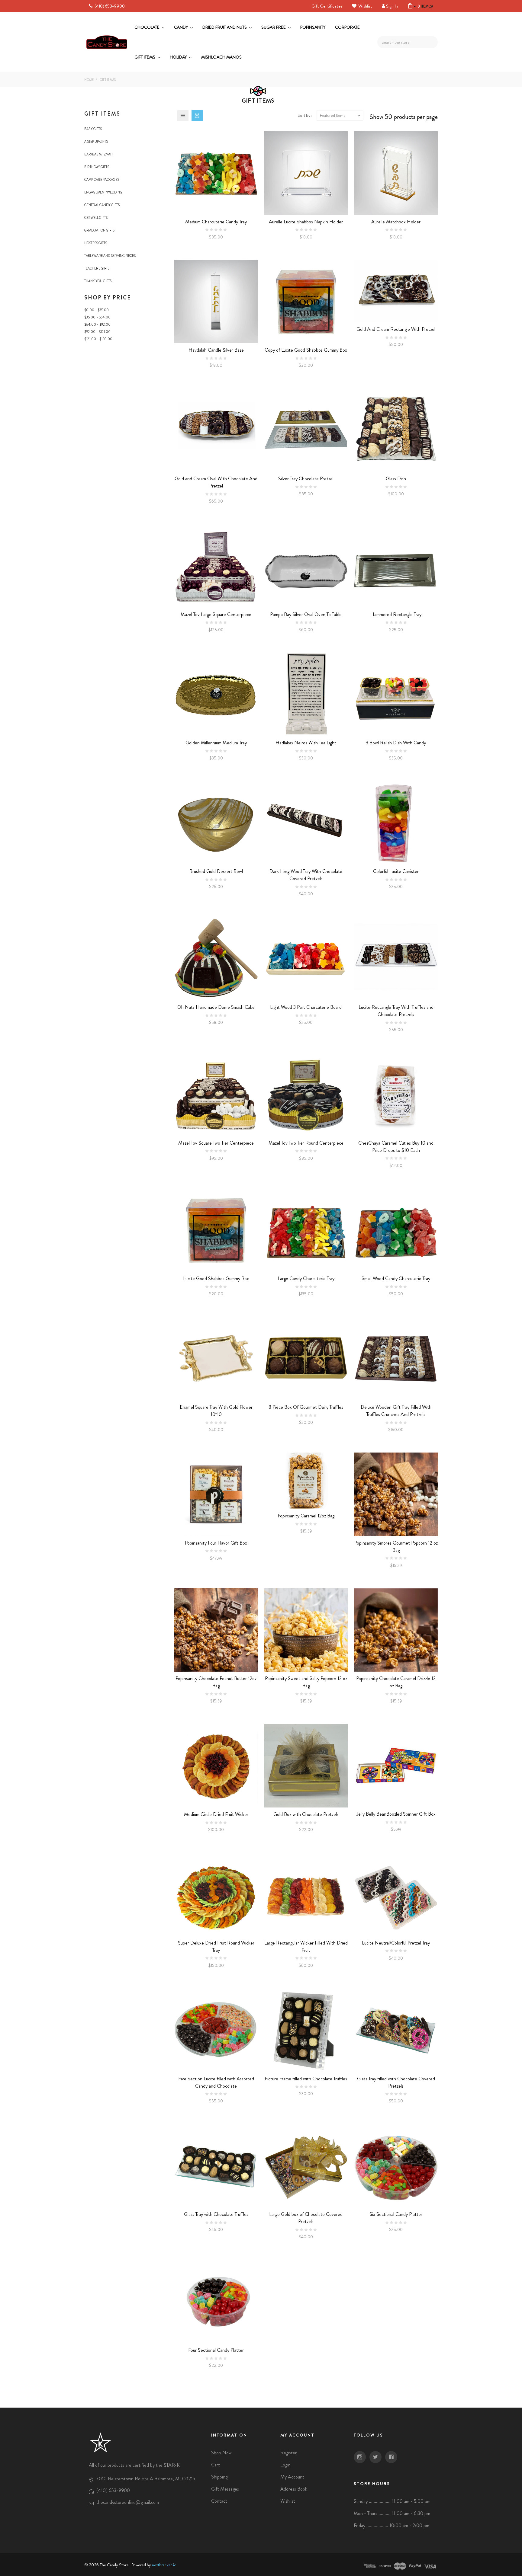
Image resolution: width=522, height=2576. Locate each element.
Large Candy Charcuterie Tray (306, 1278)
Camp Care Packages (102, 180)
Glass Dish (396, 479)
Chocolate (147, 27)
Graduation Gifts (99, 230)
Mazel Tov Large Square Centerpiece (216, 614)
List (183, 115)
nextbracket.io (164, 2565)
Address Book (294, 2489)
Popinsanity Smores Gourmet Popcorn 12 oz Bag (396, 1547)
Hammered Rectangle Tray (396, 614)
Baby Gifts (93, 129)
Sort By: (305, 115)
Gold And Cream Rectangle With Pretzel (396, 329)
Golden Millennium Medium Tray (216, 743)
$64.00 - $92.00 (97, 324)
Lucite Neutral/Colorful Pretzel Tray (396, 1943)
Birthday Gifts (97, 167)
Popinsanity (313, 27)
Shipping (219, 2477)
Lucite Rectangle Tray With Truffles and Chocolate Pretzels (396, 1011)
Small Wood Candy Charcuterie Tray (396, 1278)
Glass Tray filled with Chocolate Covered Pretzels (396, 2082)
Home (89, 80)
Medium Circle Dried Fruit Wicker (216, 1814)
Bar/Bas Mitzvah (98, 154)
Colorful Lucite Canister (396, 871)
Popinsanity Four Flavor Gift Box (216, 1543)
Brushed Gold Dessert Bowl (216, 871)
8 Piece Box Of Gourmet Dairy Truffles (306, 1407)
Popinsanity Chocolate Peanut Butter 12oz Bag (216, 1682)
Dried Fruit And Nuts (225, 27)
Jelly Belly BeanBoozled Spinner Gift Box (396, 1814)
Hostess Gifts (96, 243)
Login (285, 2465)
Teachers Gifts (97, 268)
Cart (216, 2465)
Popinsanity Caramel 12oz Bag (306, 1516)
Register (288, 2453)
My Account (292, 2477)
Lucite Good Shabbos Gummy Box (216, 1278)
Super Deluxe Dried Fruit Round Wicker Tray (216, 1946)
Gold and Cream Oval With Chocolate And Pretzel (216, 482)
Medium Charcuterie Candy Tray (216, 222)
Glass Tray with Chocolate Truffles (216, 2214)
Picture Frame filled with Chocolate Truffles (306, 2079)
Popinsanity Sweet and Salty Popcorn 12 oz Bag (306, 1682)
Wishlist (365, 6)
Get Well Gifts (96, 218)
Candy (181, 27)
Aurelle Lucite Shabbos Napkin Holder (306, 222)
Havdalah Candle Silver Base (216, 350)
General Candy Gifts (102, 205)
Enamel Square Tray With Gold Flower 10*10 (216, 1411)
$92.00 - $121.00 (97, 332)
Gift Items (145, 57)
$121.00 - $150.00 (98, 339)
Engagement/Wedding (103, 192)
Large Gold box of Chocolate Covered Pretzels (306, 2218)
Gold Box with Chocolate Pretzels (306, 1814)
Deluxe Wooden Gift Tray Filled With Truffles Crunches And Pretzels (396, 1411)
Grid (197, 115)
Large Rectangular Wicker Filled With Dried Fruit (306, 1946)
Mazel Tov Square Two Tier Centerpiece (216, 1143)
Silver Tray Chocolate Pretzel (306, 479)
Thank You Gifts (98, 281)
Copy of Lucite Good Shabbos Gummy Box (306, 350)
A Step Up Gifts (96, 142)
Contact (219, 2501)
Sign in (392, 6)
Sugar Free (274, 27)
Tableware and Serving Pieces (110, 256)
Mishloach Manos (221, 57)
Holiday (179, 57)
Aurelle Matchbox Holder (396, 222)
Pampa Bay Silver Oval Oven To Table (306, 614)
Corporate (347, 27)
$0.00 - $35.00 (97, 310)
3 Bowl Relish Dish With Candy (396, 743)
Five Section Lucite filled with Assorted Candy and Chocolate (216, 2082)
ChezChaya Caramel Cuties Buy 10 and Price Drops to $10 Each (396, 1147)
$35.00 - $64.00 (97, 317)
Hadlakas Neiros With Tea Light (306, 743)
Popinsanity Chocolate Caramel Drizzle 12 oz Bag (396, 1682)
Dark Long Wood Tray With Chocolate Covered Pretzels (306, 875)
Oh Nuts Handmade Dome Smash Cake (216, 1007)
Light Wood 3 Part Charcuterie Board (306, 1007)
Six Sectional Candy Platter (396, 2214)
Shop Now (221, 2453)
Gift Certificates (327, 6)
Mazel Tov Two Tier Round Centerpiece (306, 1143)
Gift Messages (225, 2489)
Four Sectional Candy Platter (216, 2350)
